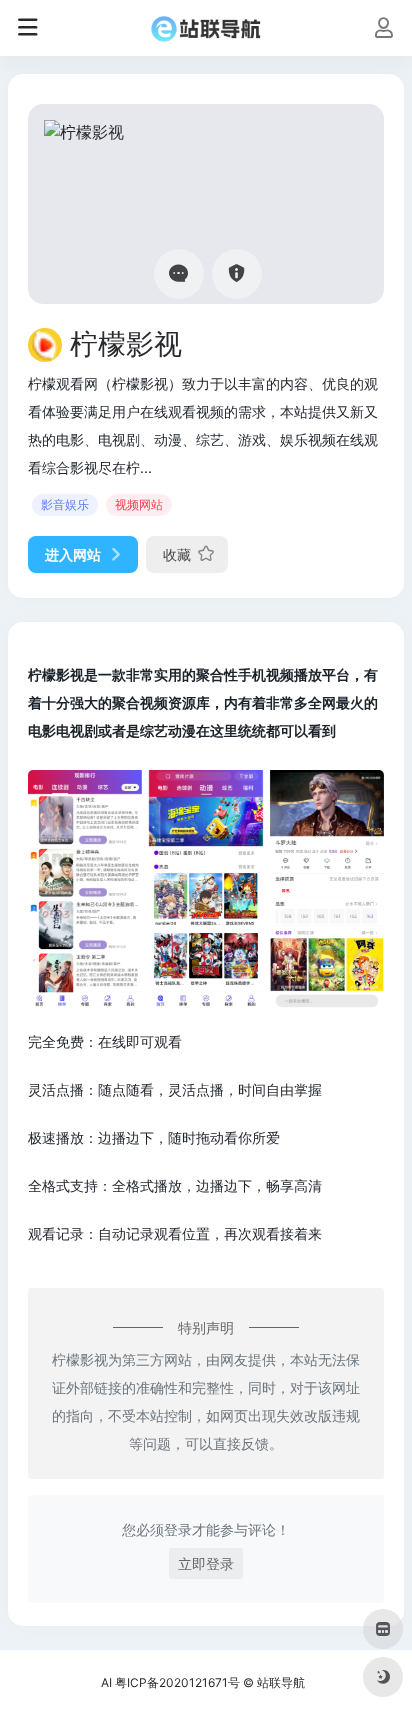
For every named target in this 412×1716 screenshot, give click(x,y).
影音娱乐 (65, 504)
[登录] (383, 29)
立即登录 (206, 1563)
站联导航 (281, 1682)
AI (106, 1682)
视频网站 (139, 504)
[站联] (206, 28)
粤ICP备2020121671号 (177, 1682)
